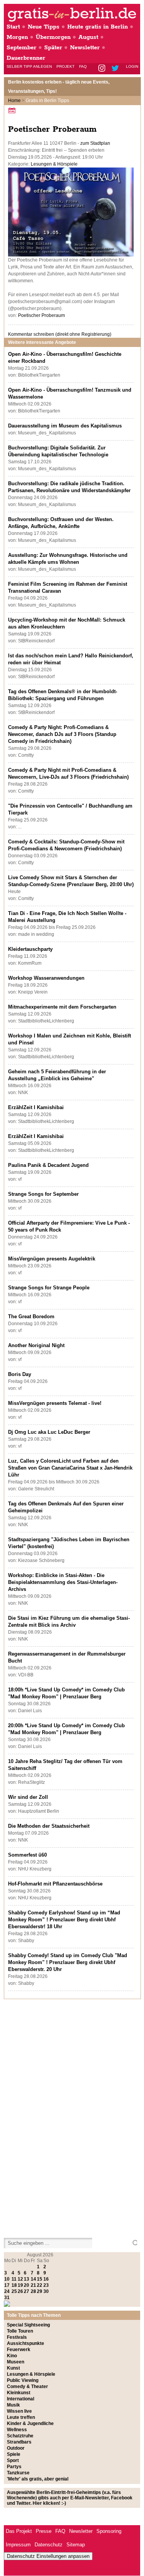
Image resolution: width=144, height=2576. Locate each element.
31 (7, 2298)
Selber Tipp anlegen (29, 66)
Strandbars (19, 2442)
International (21, 2399)
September (22, 48)
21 (33, 2285)
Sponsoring (109, 2531)
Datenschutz (49, 2545)
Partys (14, 2467)
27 (26, 2291)
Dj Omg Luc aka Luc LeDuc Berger (49, 1432)
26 (20, 2291)
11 (14, 2279)
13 (26, 2279)
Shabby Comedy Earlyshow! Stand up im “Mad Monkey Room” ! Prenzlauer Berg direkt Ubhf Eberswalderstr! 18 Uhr (64, 1920)
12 (20, 2279)
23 (46, 2285)
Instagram (102, 69)
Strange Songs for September (43, 1194)
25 (14, 2291)
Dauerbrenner (26, 58)
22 (40, 2285)
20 (26, 2285)
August (88, 37)
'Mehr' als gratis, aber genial (38, 2479)
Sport (13, 2460)
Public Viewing (23, 2380)
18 (14, 2285)
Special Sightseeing (28, 2325)
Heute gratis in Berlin (98, 27)
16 (46, 2279)
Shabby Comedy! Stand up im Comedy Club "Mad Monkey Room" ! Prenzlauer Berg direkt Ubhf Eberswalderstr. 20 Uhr (68, 1962)
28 (33, 2291)
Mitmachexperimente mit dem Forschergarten (62, 1007)
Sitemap (76, 2545)
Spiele (14, 2454)
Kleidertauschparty (30, 949)
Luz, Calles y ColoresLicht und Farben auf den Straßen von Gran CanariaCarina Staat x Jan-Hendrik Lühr (70, 1468)
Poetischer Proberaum (41, 315)
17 (7, 2285)
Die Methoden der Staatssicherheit (49, 1826)
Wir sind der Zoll (28, 1797)
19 (20, 2285)
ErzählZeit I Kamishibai (36, 1107)
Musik (13, 2405)
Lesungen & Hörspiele (54, 164)
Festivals (17, 2337)
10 (7, 2279)
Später (53, 48)
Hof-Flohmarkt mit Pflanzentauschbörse (55, 1884)
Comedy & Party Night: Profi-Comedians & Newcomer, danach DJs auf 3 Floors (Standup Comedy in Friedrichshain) (62, 734)
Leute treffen (21, 2417)
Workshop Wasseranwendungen (46, 978)
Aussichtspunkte (26, 2343)
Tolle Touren (20, 2331)
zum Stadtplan (95, 143)
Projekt (65, 66)
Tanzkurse (18, 2473)
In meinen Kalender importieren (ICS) (13, 110)
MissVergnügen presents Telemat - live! (55, 1403)
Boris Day (20, 1374)
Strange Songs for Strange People (49, 1288)
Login (132, 66)
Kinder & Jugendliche (30, 2423)
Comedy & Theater (27, 2387)
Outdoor (16, 2448)
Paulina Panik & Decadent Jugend (48, 1165)
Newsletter (85, 48)
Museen (16, 2362)
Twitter (117, 69)
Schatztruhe (20, 2436)
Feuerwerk (19, 2350)
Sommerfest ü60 (27, 1855)
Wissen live (19, 2411)
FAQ (83, 66)
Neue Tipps (44, 27)
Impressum (18, 2545)
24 (7, 2291)
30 (46, 2291)
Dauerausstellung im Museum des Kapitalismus (65, 426)
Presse (44, 2531)
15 (40, 2279)
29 (40, 2291)
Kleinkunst (19, 2393)
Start (13, 27)
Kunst (13, 2368)
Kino (12, 2356)
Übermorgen (53, 37)
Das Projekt (19, 2531)
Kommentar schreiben (60, 334)
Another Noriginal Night (36, 1345)
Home (14, 101)
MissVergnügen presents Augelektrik (52, 1259)
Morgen (17, 37)
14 (33, 2279)
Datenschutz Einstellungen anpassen (48, 2556)
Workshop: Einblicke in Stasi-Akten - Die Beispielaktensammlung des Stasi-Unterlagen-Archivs (63, 1582)
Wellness (17, 2430)
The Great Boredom (31, 1316)
